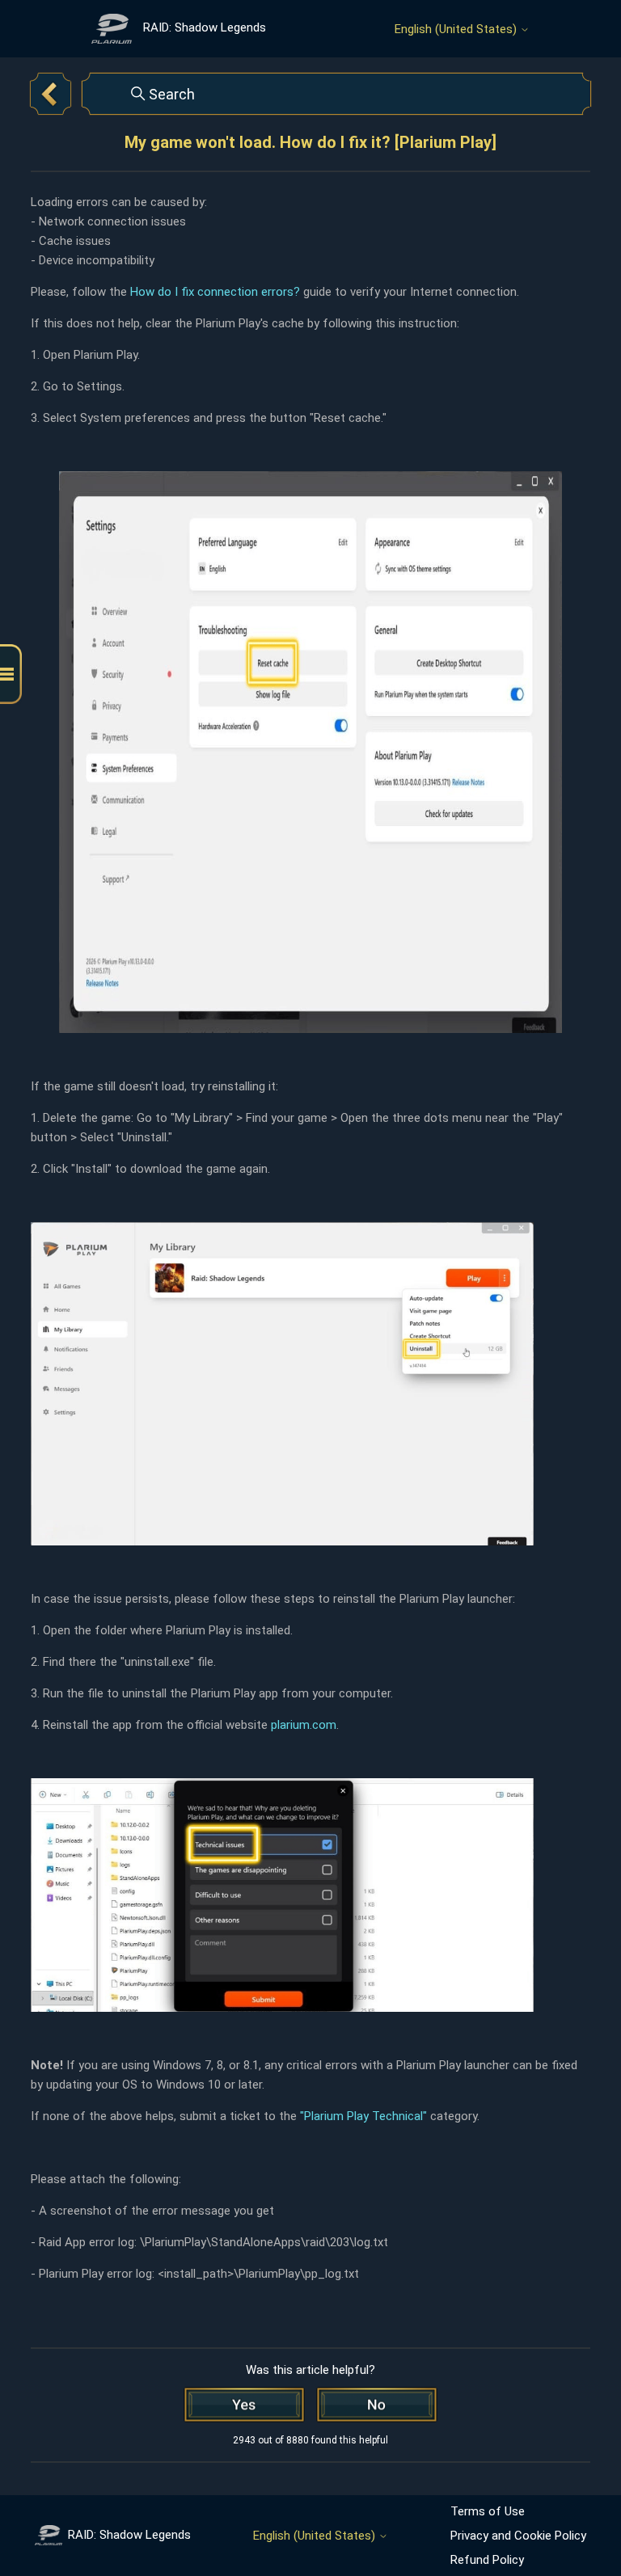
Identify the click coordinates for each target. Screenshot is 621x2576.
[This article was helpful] (244, 2405)
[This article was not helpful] (377, 2405)
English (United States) (457, 30)
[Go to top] (585, 2513)
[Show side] (11, 675)
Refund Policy (487, 2560)
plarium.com (304, 1725)
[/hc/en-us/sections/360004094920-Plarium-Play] (50, 94)
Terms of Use (488, 2511)
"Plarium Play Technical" (363, 2116)
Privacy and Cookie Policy (518, 2536)
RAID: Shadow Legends (129, 2535)
